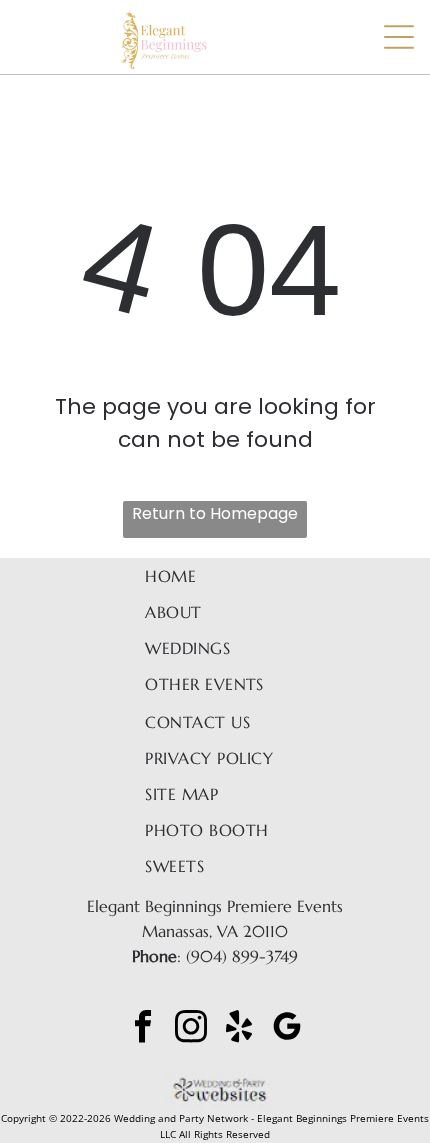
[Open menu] (399, 37)
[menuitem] (215, 576)
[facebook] (143, 1028)
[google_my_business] (287, 1028)
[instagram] (191, 1028)
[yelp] (239, 1028)
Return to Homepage (215, 513)
